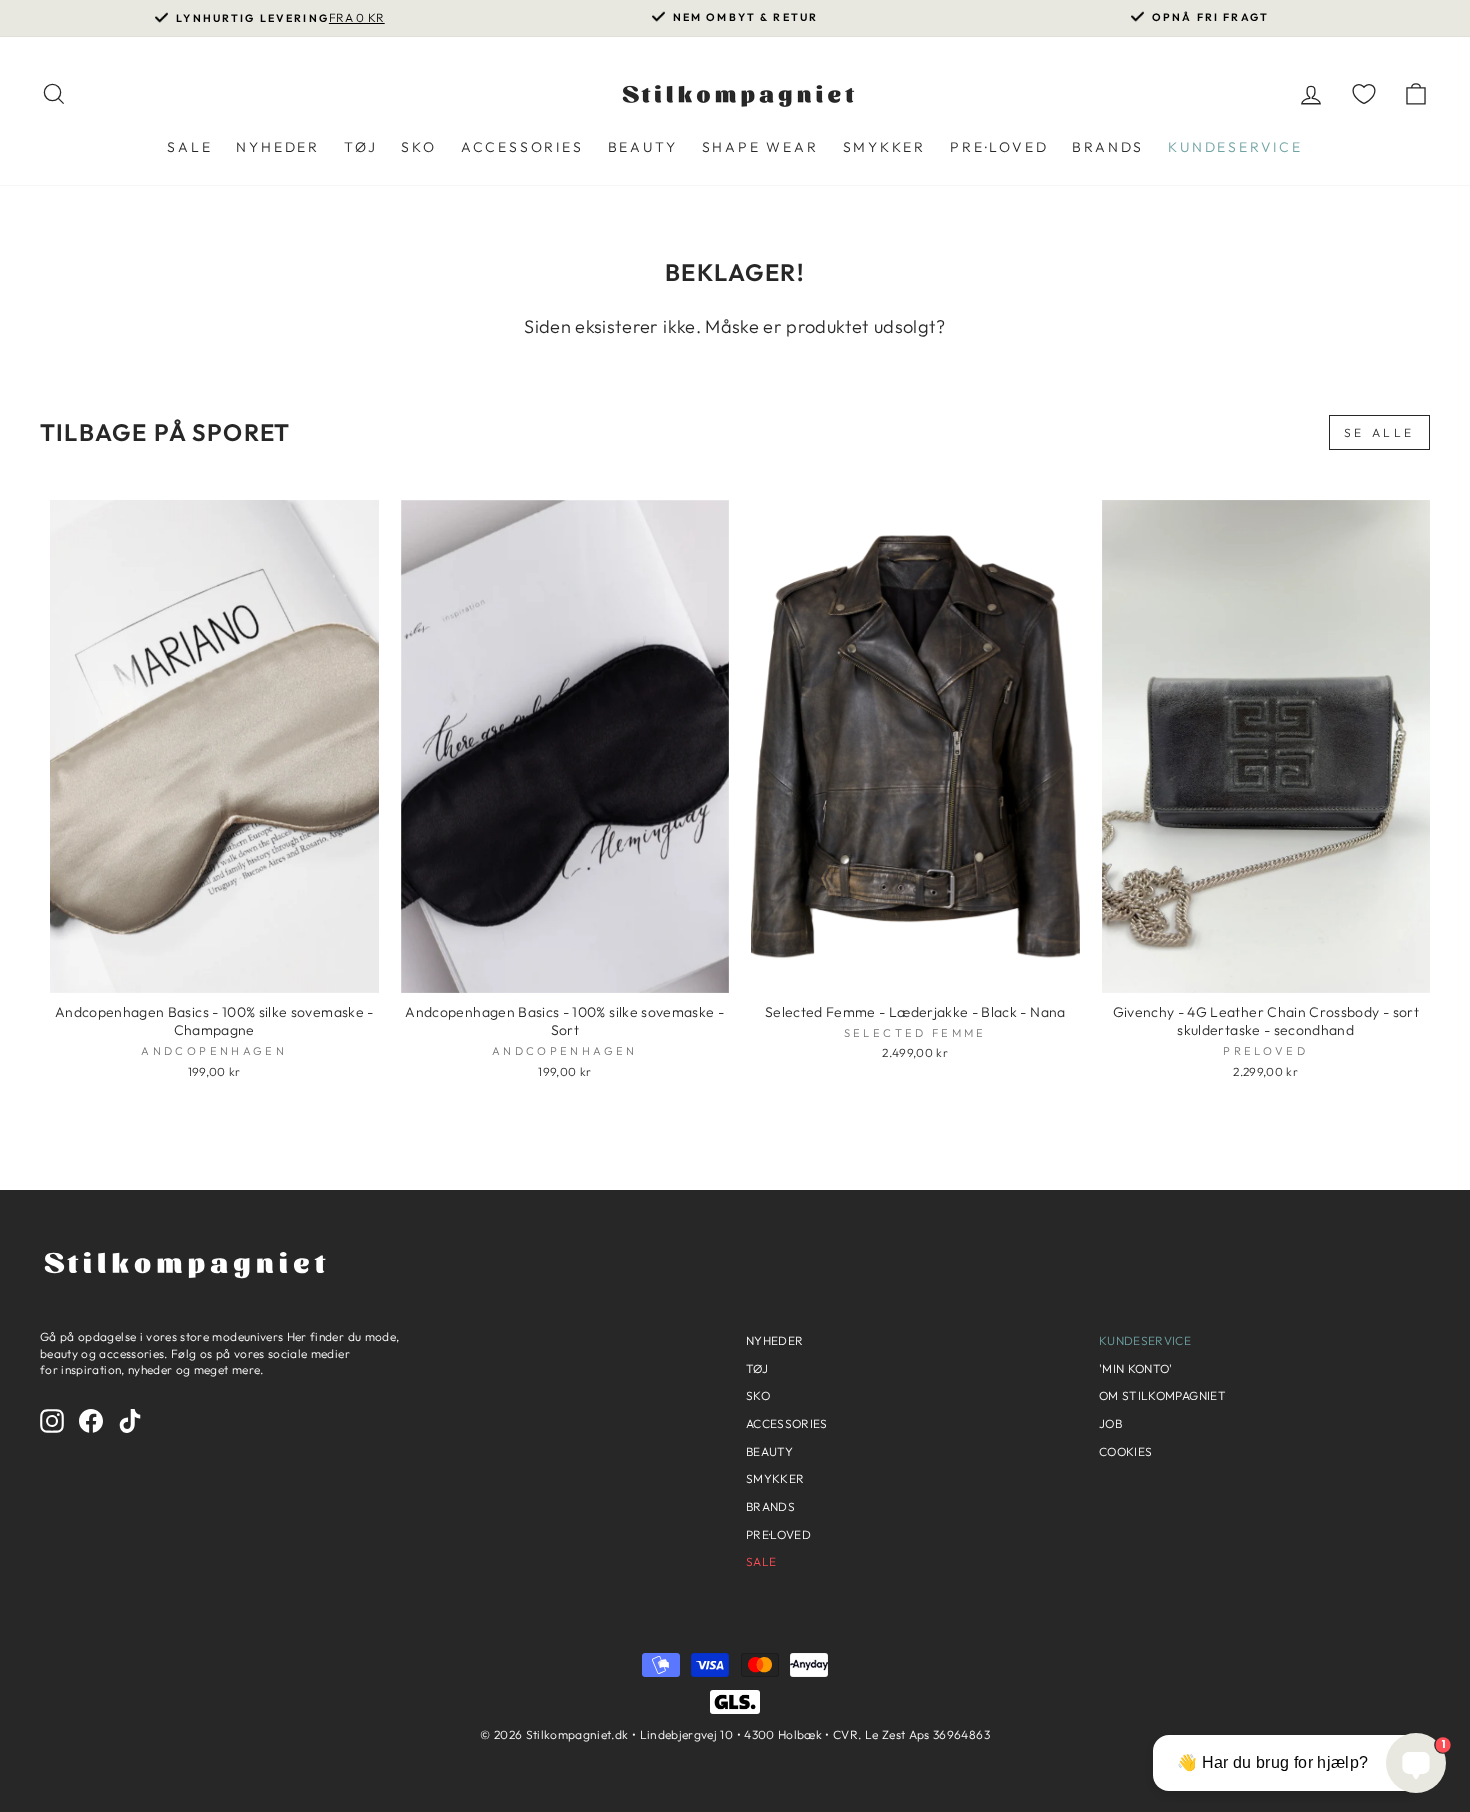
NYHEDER (278, 147)
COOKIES (1125, 1451)
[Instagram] (52, 1421)
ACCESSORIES (522, 147)
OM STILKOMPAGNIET (1162, 1395)
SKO (418, 147)
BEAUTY (643, 147)
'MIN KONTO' (1136, 1368)
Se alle (1379, 432)
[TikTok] (130, 1421)
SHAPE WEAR (760, 147)
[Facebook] (91, 1421)
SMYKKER (885, 147)
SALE (189, 147)
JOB (1110, 1423)
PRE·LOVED (999, 147)
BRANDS (1108, 147)
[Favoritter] (1364, 93)
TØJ (360, 147)
